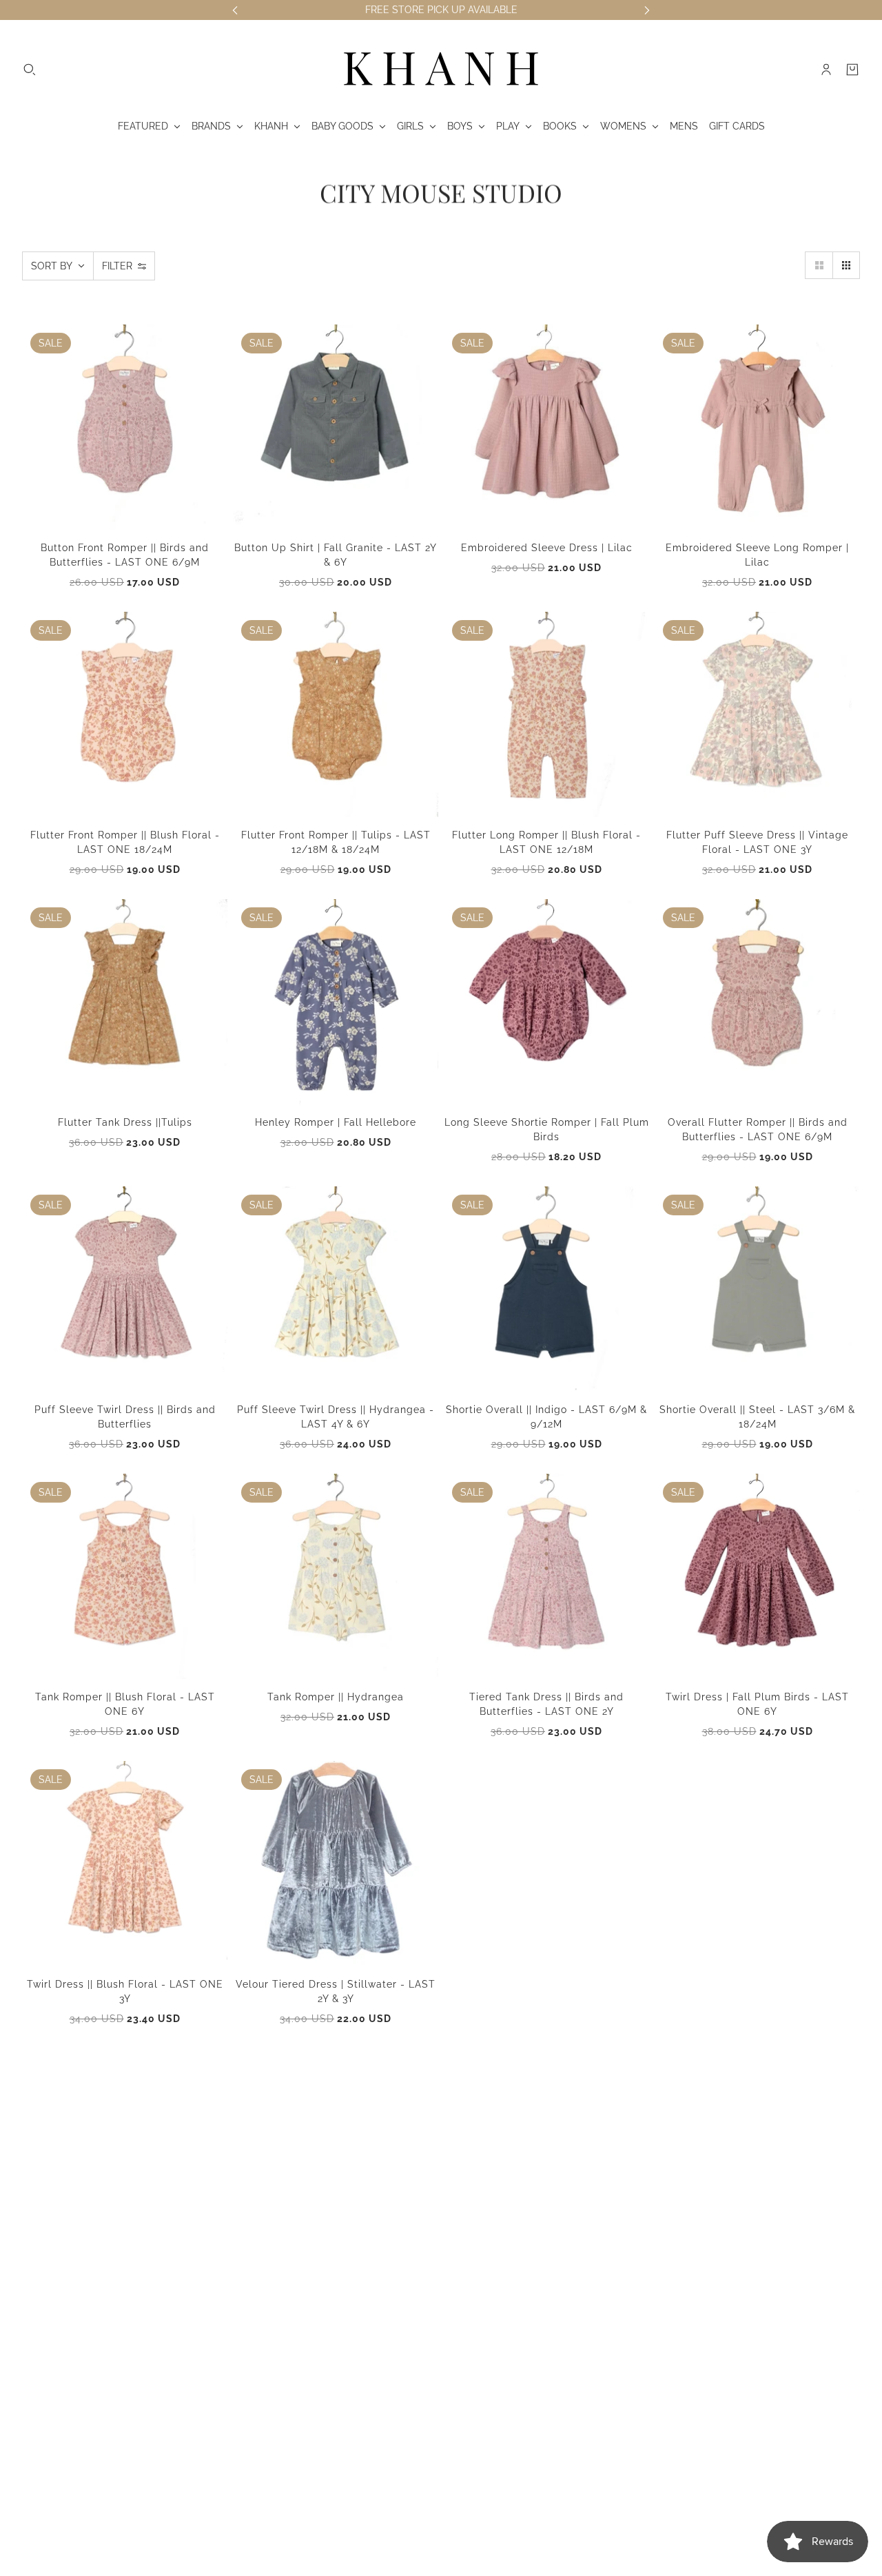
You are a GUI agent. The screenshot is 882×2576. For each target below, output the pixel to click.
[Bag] (852, 70)
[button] (819, 265)
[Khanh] (441, 70)
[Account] (826, 70)
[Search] (30, 70)
